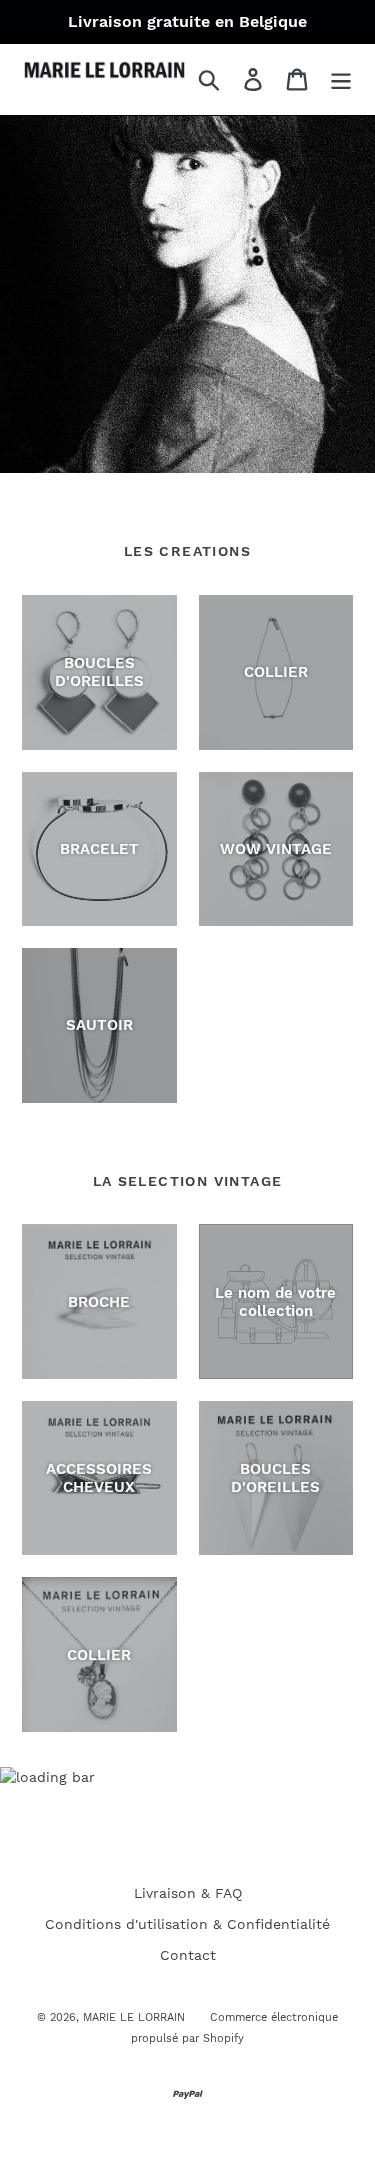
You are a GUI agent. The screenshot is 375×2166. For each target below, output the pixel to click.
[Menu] (341, 79)
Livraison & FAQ (188, 1893)
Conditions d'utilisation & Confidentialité (187, 1924)
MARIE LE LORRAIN (134, 2017)
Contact (188, 1955)
